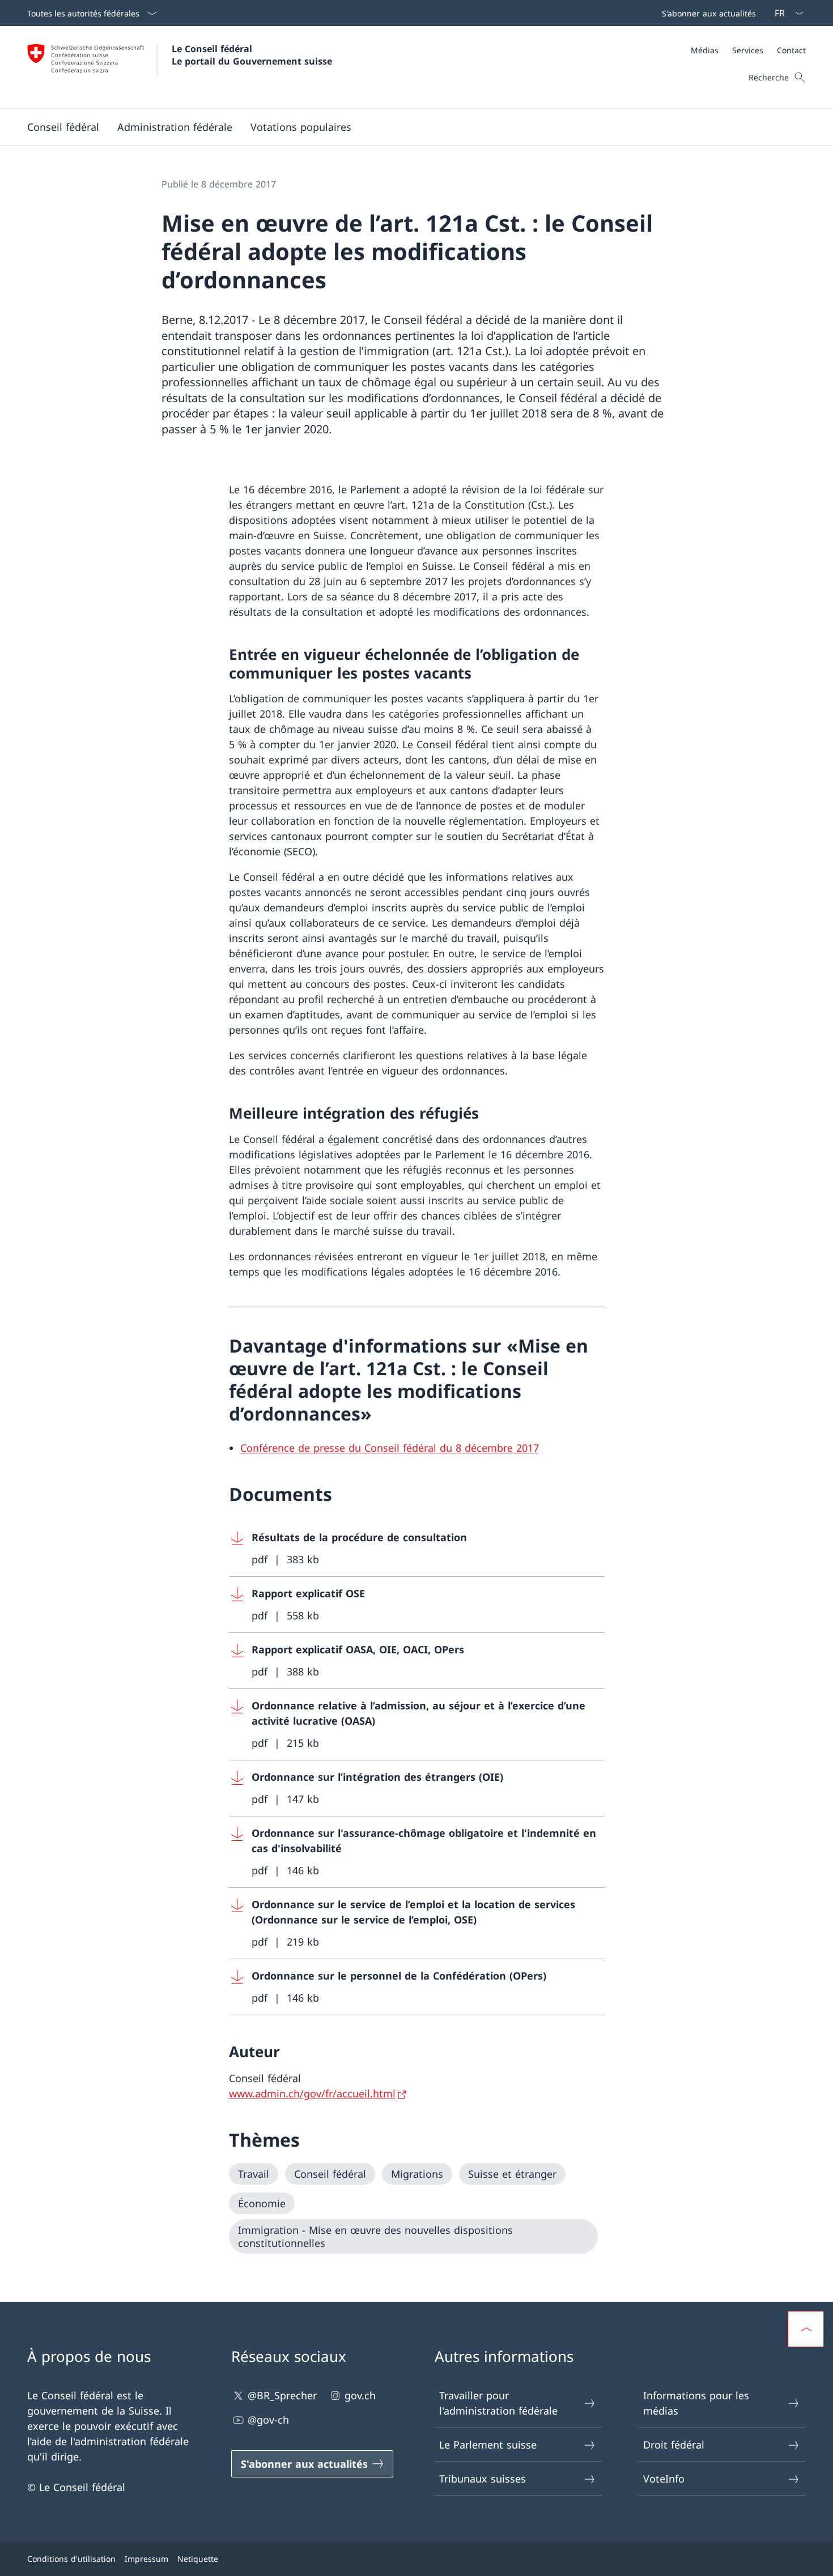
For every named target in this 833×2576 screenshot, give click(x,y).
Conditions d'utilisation (71, 2559)
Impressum (146, 2559)
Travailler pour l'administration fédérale (498, 2403)
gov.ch (360, 2395)
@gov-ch (268, 2420)
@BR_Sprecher (282, 2395)
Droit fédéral (674, 2445)
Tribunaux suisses (483, 2479)
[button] (63, 127)
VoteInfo (664, 2479)
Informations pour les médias (696, 2403)
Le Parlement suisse (488, 2445)
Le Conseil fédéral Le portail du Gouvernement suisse (252, 55)
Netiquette (198, 2559)
